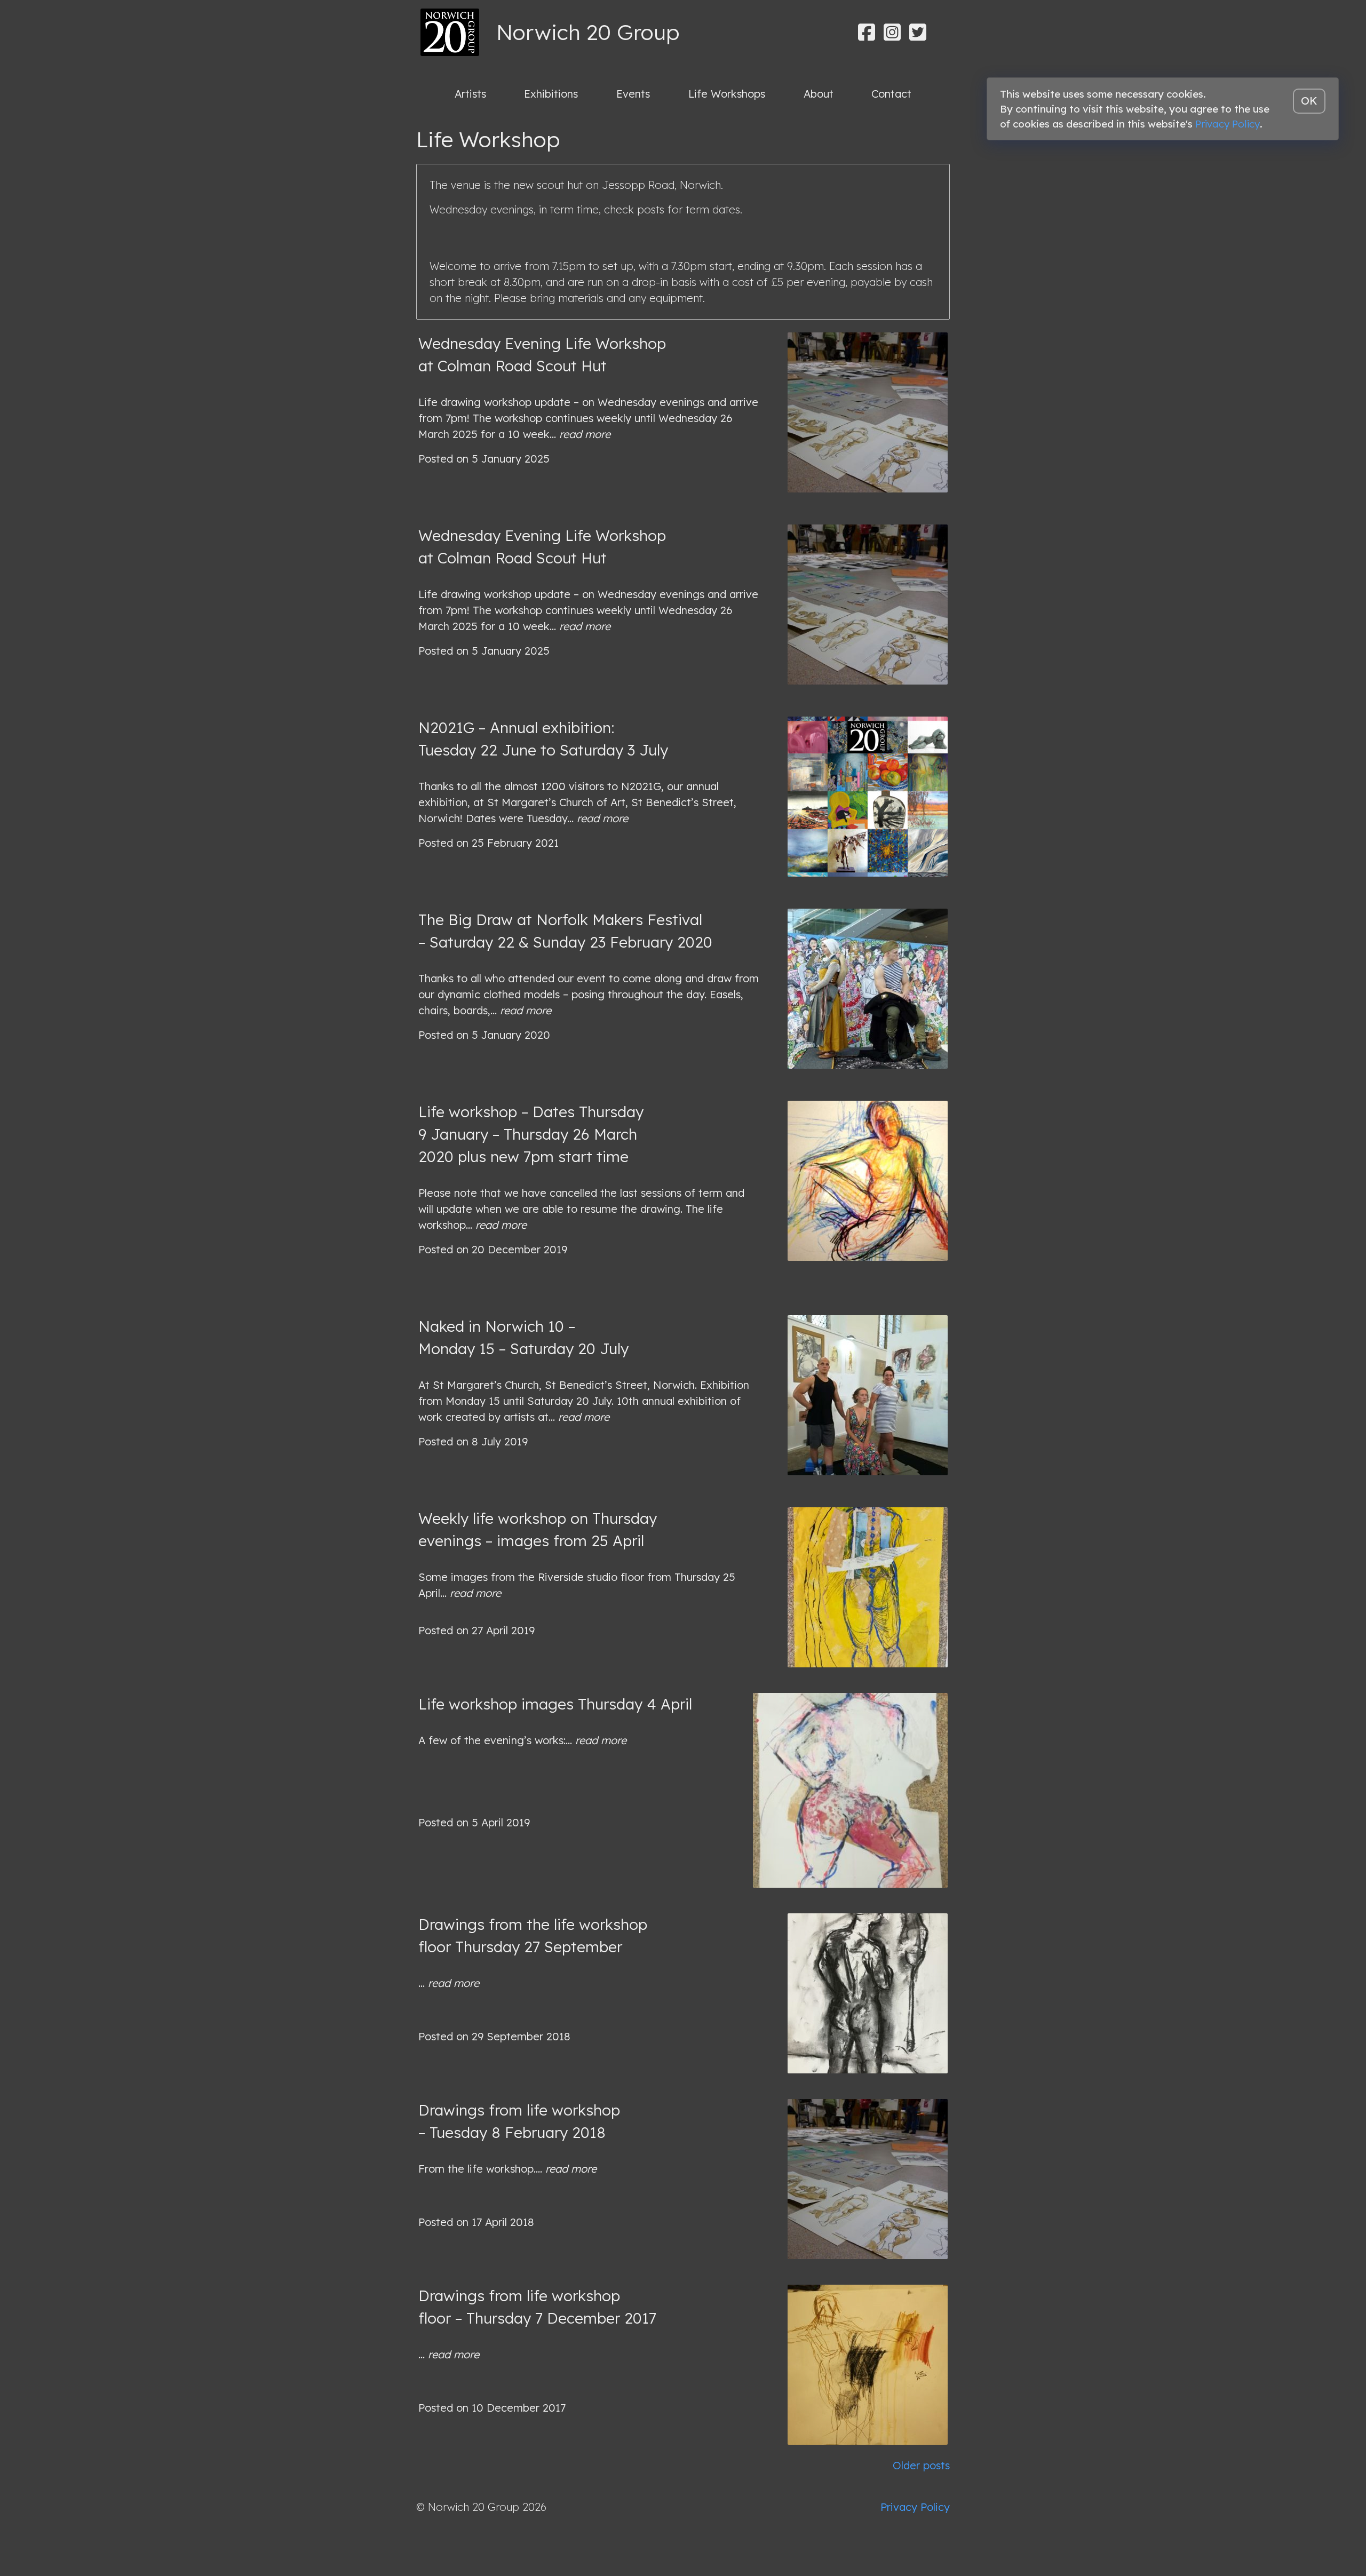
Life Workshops (727, 94)
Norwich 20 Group (588, 32)
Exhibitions (551, 94)
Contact (891, 94)
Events (633, 94)
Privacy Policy (915, 2507)
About (819, 94)
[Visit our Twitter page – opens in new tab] (918, 32)
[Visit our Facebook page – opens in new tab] (867, 32)
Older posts (921, 2465)
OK (1309, 101)
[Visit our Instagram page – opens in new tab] (892, 32)
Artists (470, 94)
